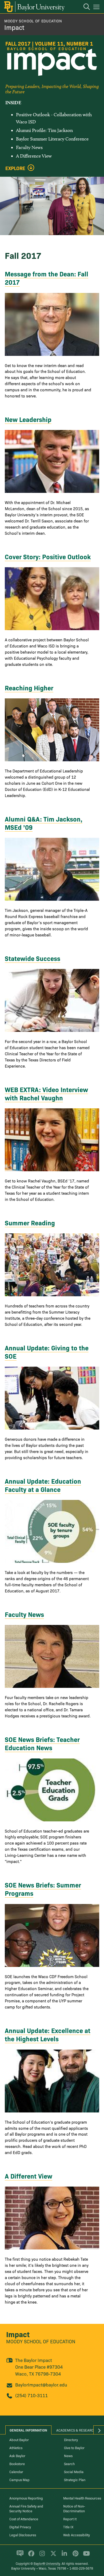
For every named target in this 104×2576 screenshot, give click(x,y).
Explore (15, 168)
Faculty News (24, 1614)
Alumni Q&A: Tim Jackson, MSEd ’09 (44, 823)
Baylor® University (47, 2563)
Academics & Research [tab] (76, 2430)
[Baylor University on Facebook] (30, 2556)
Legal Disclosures (23, 2535)
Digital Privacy (20, 2527)
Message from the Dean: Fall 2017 (47, 278)
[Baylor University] (34, 7)
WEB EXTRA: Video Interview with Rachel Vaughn (46, 1093)
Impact (14, 27)
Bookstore (17, 2464)
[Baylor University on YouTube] (85, 2556)
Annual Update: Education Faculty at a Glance (43, 1485)
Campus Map (19, 2480)
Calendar (16, 2472)
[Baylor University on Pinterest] (75, 2556)
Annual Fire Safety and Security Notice (26, 2508)
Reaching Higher (29, 688)
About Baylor (19, 2440)
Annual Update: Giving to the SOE (47, 1352)
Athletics (16, 2448)
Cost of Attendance (24, 2519)
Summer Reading (30, 1223)
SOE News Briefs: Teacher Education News (42, 1743)
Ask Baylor (17, 2456)
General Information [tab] (28, 2430)
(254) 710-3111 (31, 2395)
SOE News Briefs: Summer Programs (43, 1889)
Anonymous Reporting (26, 2498)
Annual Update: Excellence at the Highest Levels (48, 2034)
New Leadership (28, 419)
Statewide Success (33, 958)
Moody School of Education (33, 21)
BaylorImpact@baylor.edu (41, 2384)
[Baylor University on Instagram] (41, 2556)
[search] (84, 7)
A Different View (29, 2176)
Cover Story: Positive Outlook (48, 556)
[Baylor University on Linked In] (63, 2556)
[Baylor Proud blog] (19, 2556)
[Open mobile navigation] (97, 8)
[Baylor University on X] (52, 2556)
